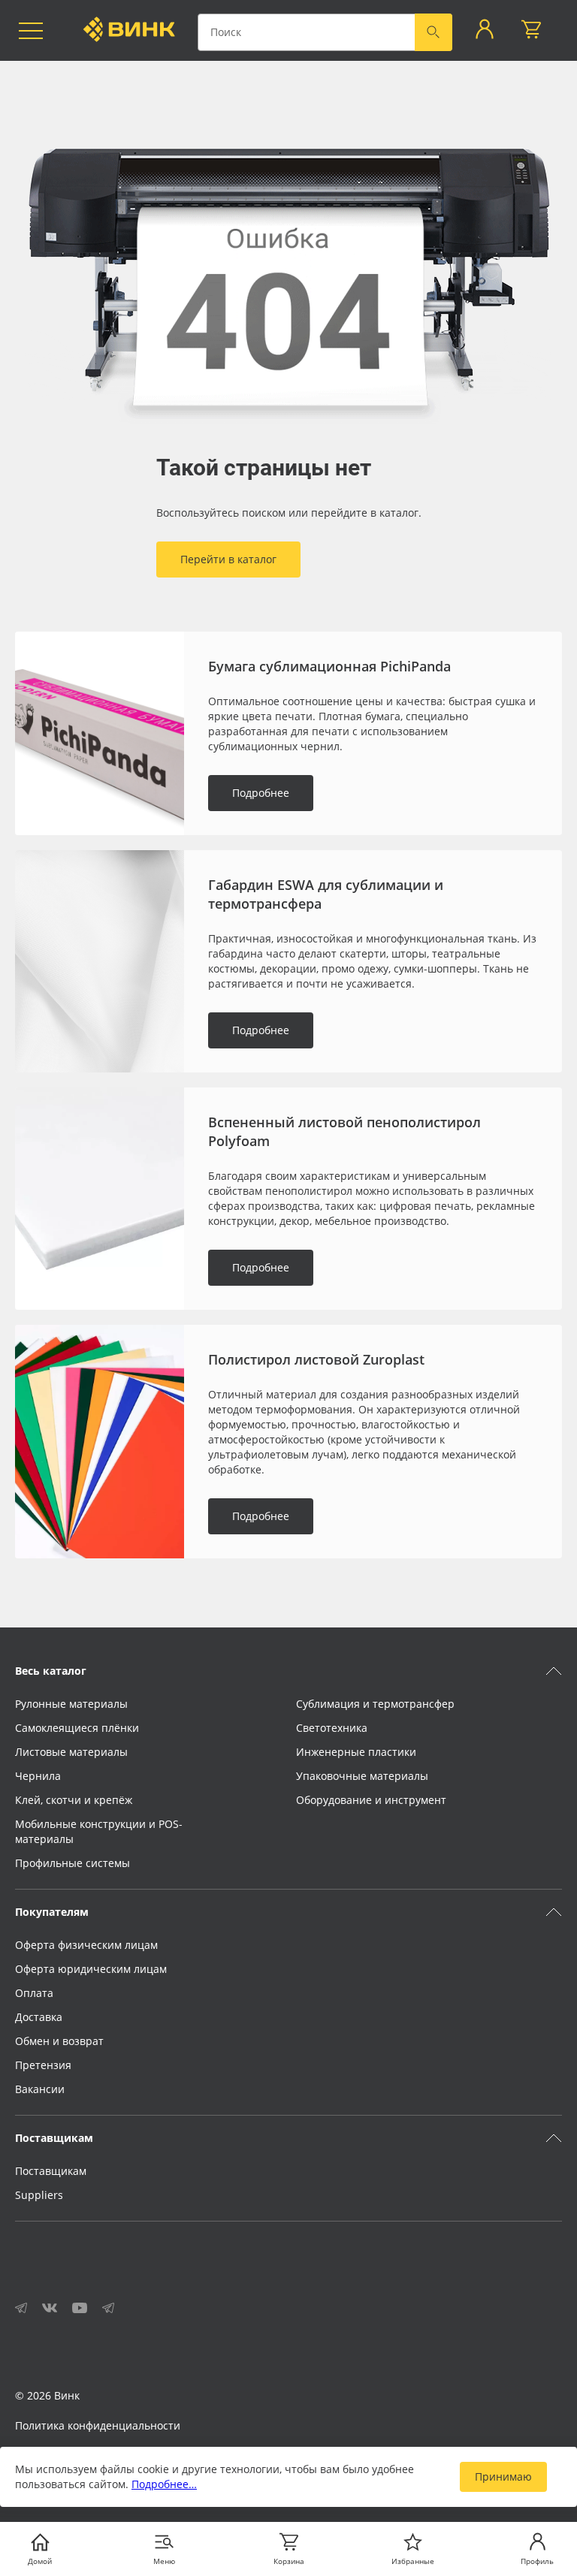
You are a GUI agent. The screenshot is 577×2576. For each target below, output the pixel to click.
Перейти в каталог (228, 559)
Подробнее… (164, 2484)
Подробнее (261, 793)
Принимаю (503, 2476)
